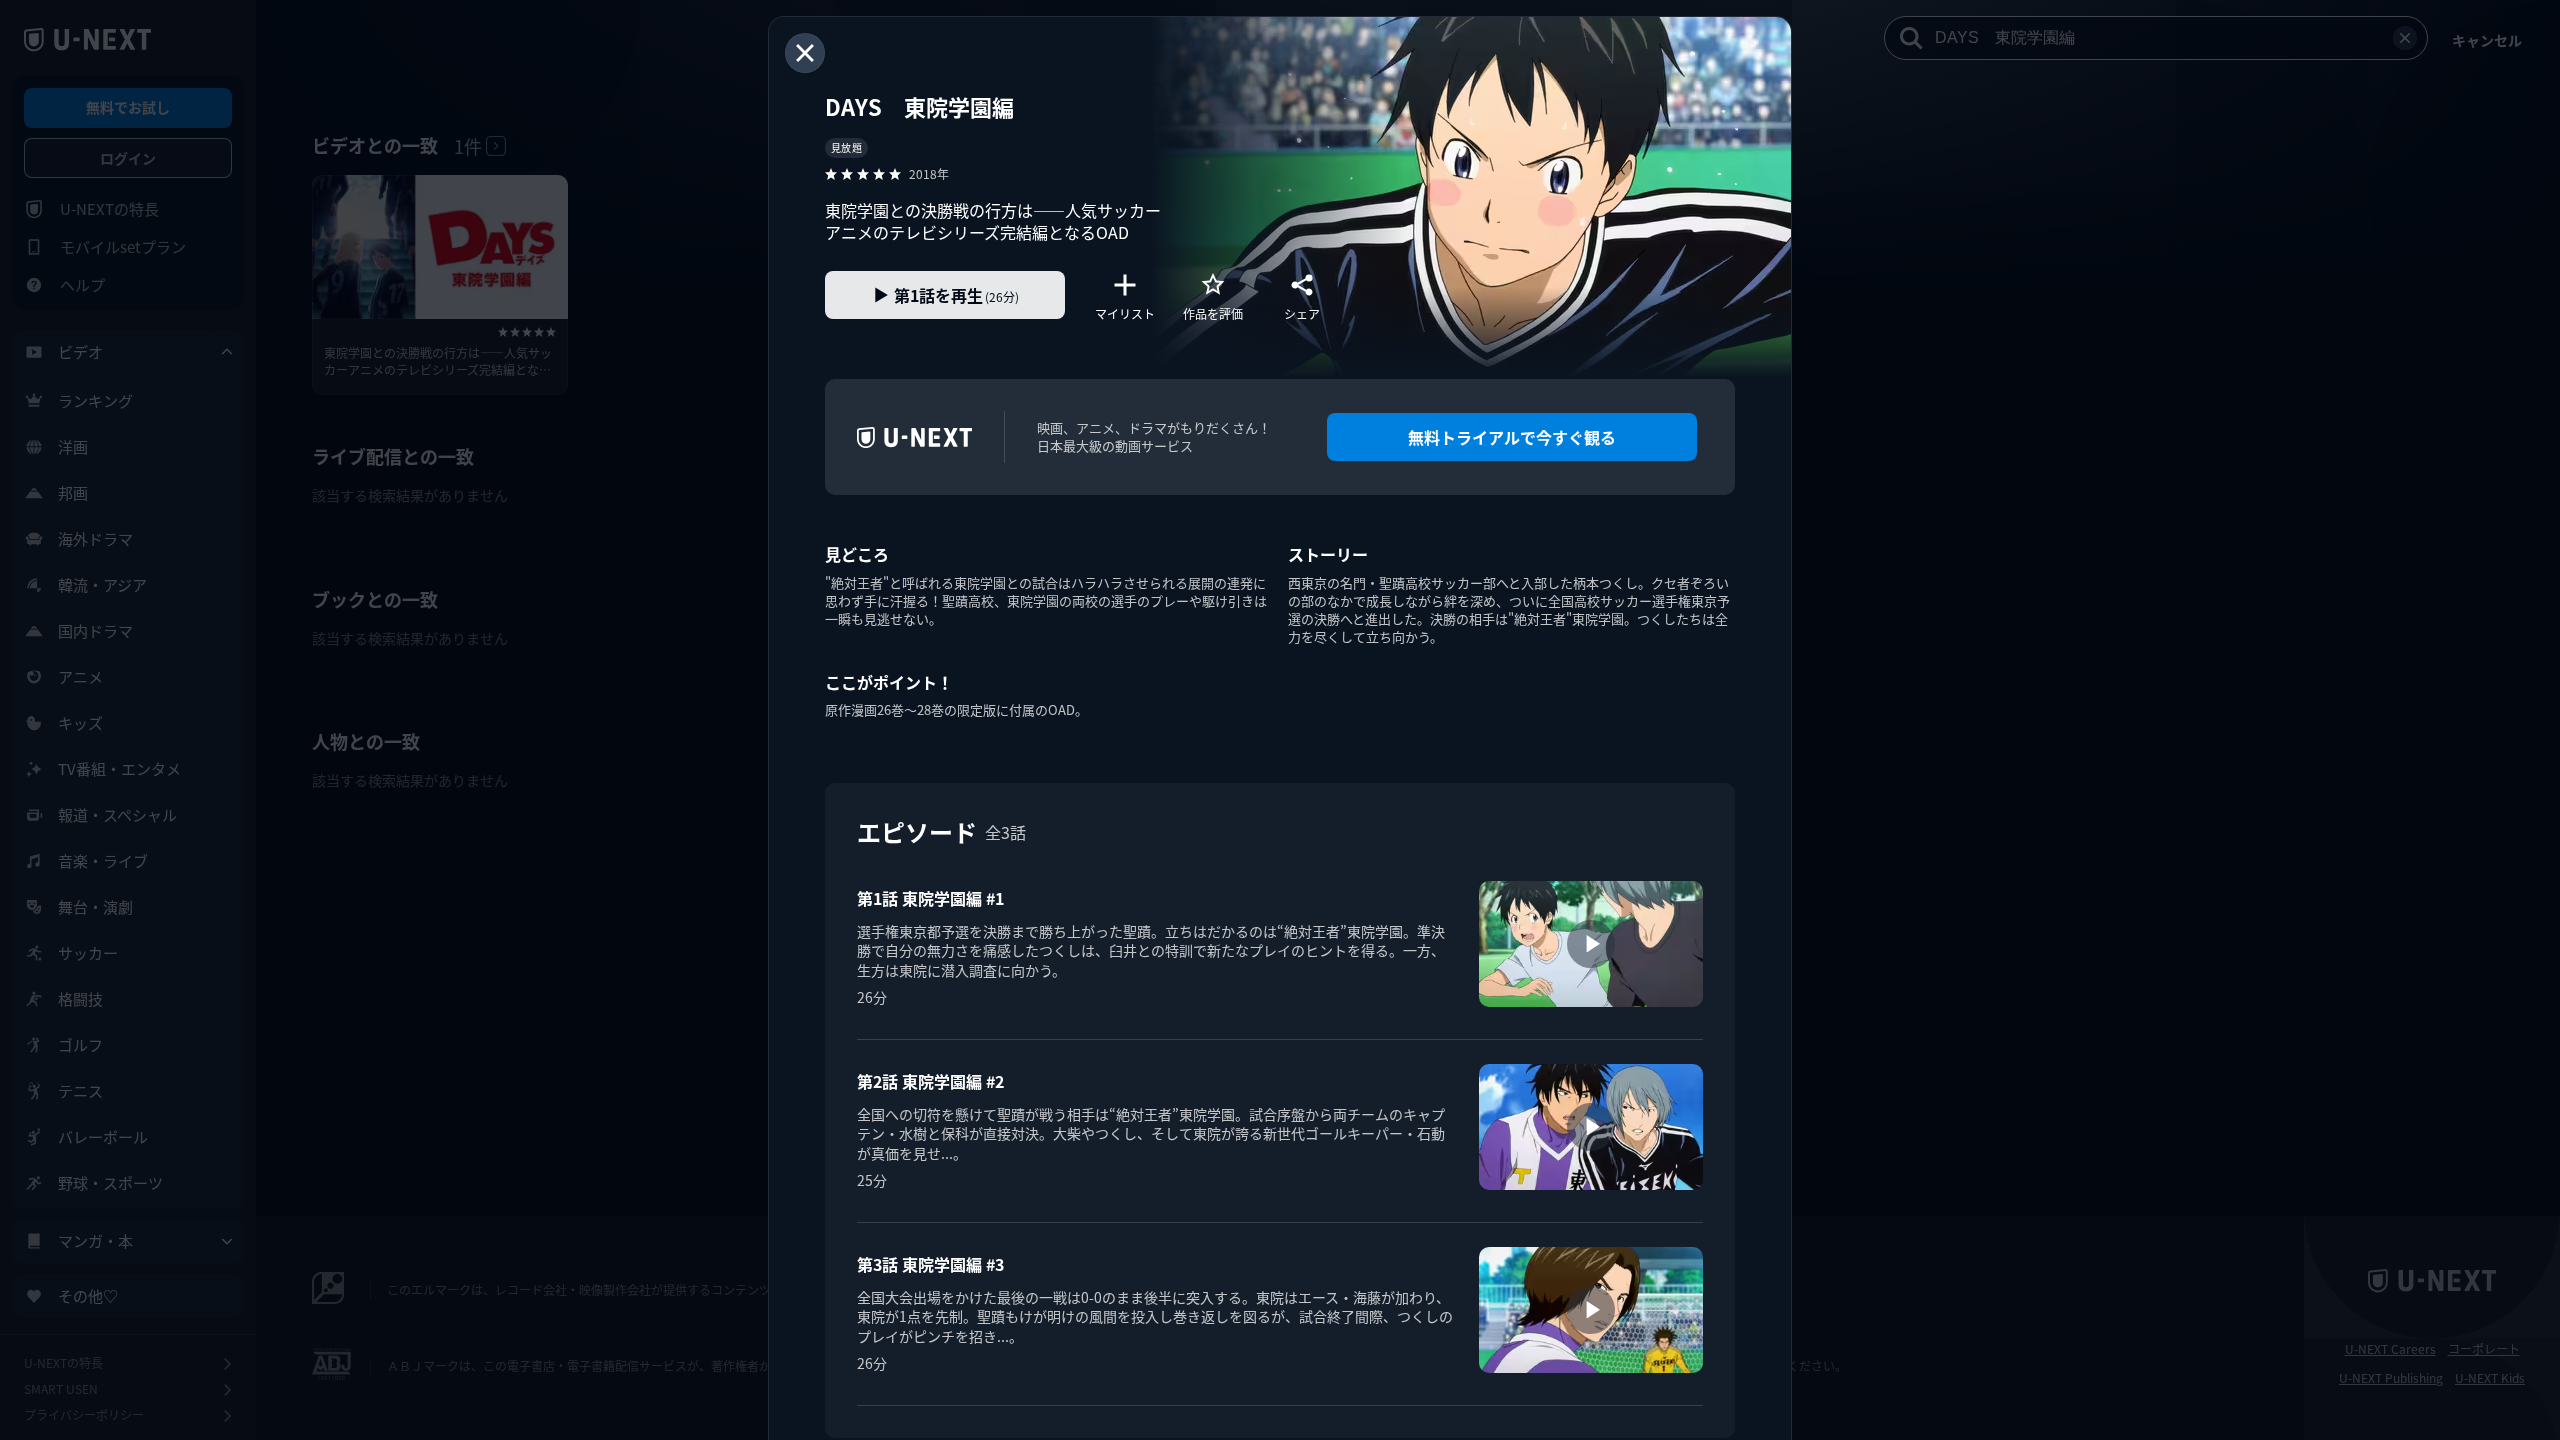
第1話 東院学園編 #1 (930, 898)
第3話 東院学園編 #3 (930, 1264)
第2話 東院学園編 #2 (930, 1081)
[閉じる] (805, 53)
